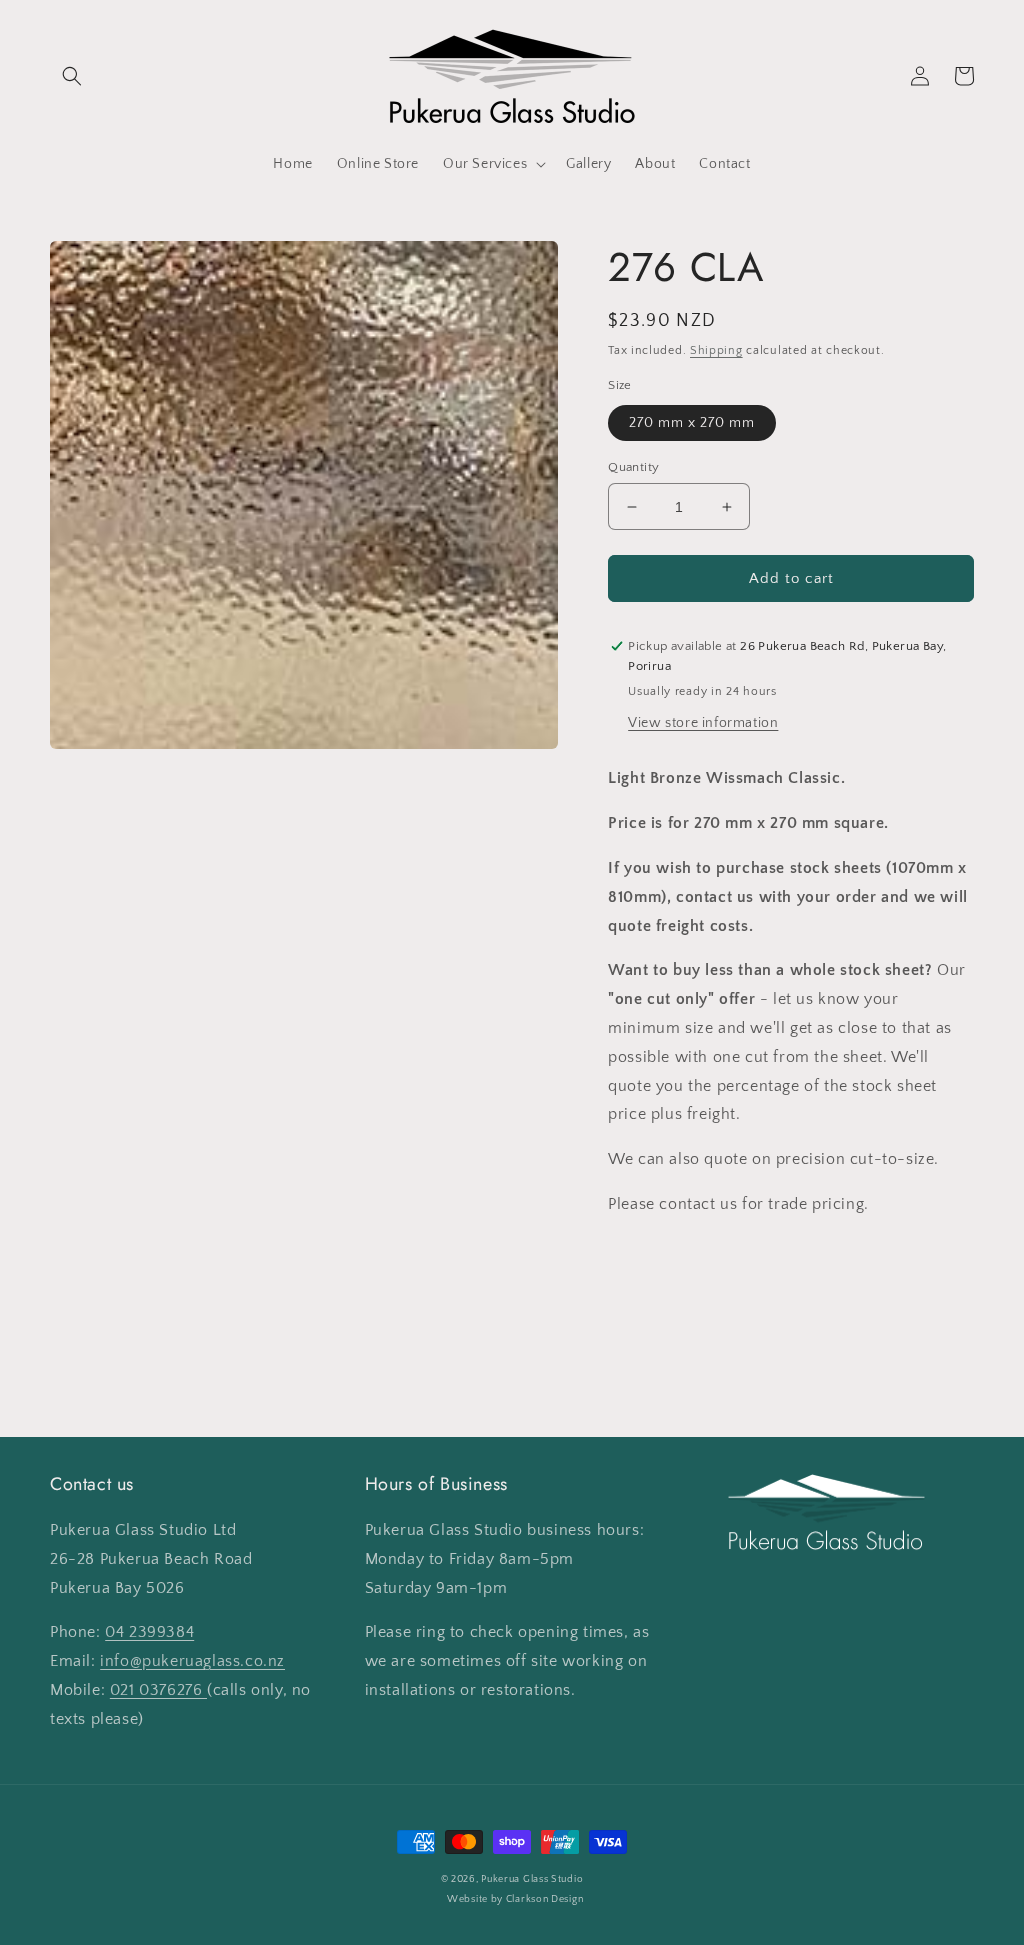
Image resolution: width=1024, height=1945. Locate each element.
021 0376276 (158, 1690)
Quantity (633, 467)
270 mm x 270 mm (692, 423)
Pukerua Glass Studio (532, 1879)
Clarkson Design (545, 1899)
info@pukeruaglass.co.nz (192, 1661)
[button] (72, 76)
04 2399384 (149, 1632)
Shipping (716, 350)
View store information (703, 723)
